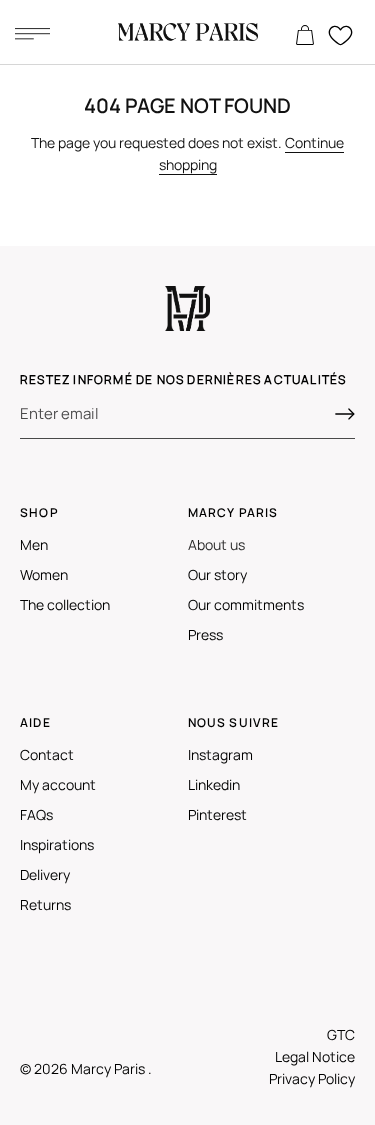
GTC (341, 1034)
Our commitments (246, 604)
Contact (47, 754)
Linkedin (214, 784)
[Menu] (32, 33)
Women (44, 574)
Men (34, 544)
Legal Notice (315, 1056)
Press (205, 634)
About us (216, 544)
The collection (65, 604)
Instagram (220, 754)
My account (58, 784)
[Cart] (305, 36)
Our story (217, 574)
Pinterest (217, 814)
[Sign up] (345, 414)
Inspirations (57, 844)
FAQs (36, 814)
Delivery (45, 874)
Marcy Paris (109, 1068)
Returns (45, 904)
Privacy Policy (312, 1078)
